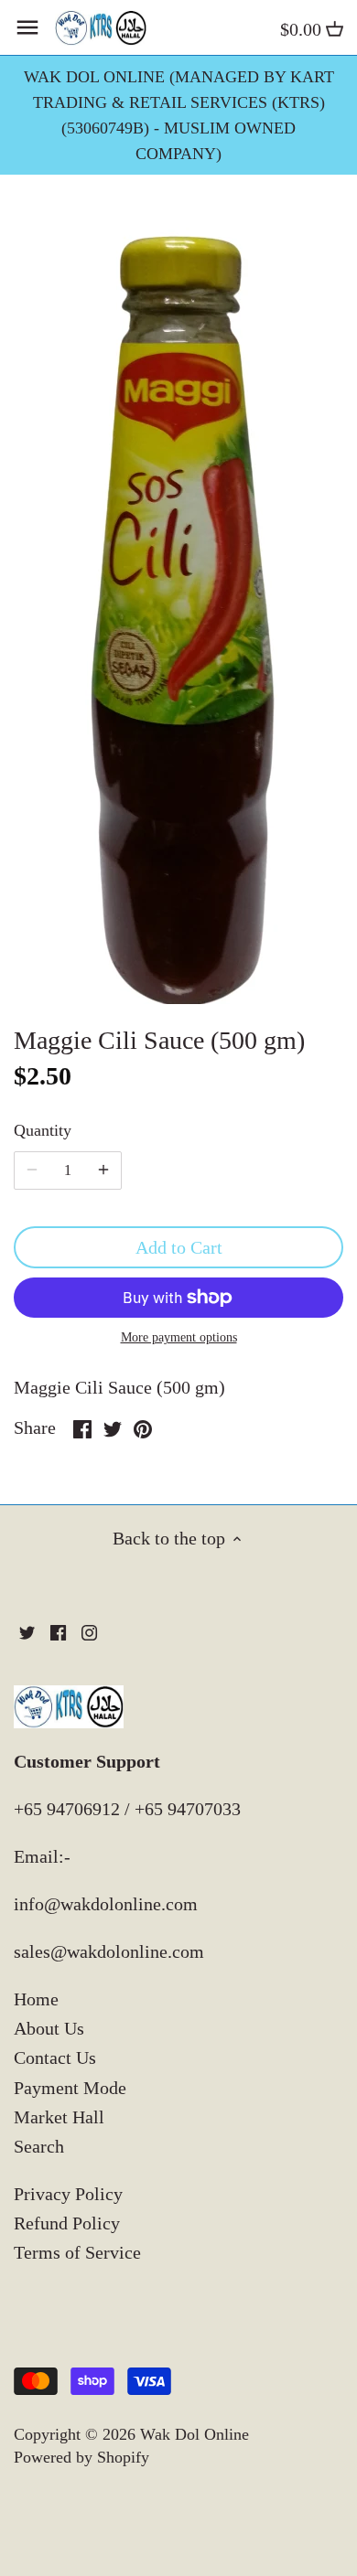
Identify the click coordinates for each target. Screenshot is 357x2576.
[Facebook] (58, 1631)
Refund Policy (67, 2223)
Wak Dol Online (195, 2434)
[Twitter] (27, 1631)
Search (39, 2146)
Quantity (43, 1130)
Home (36, 1999)
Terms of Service (77, 2252)
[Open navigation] (27, 27)
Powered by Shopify (81, 2457)
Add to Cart (179, 1247)
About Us (49, 2028)
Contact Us (55, 2058)
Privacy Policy (68, 2194)
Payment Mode (70, 2088)
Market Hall (59, 2117)
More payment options (179, 1337)
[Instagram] (89, 1631)
